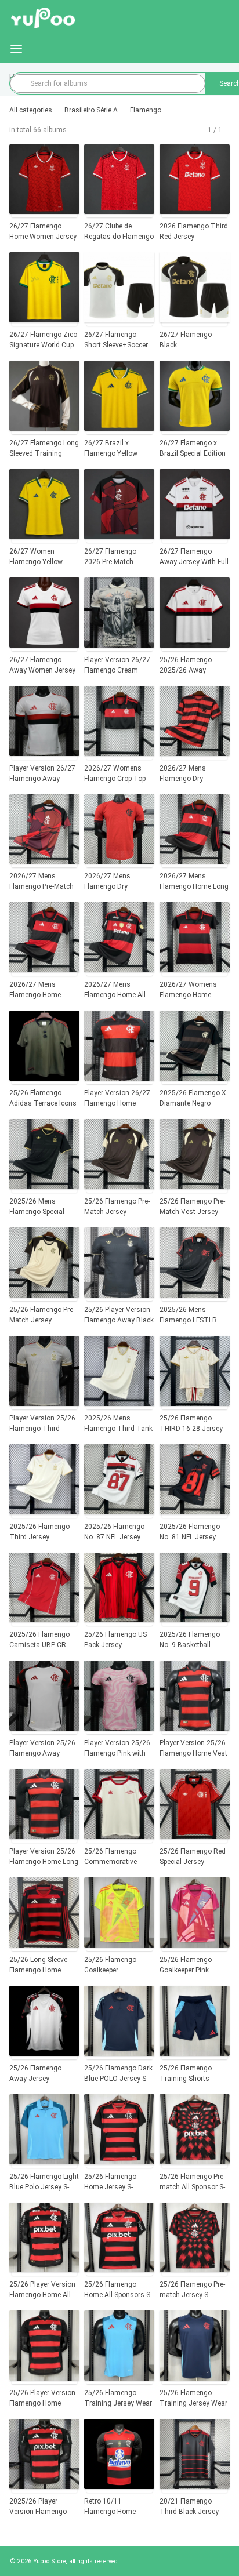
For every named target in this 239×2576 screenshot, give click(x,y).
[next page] (227, 130)
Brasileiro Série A (91, 110)
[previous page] (203, 130)
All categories (31, 110)
